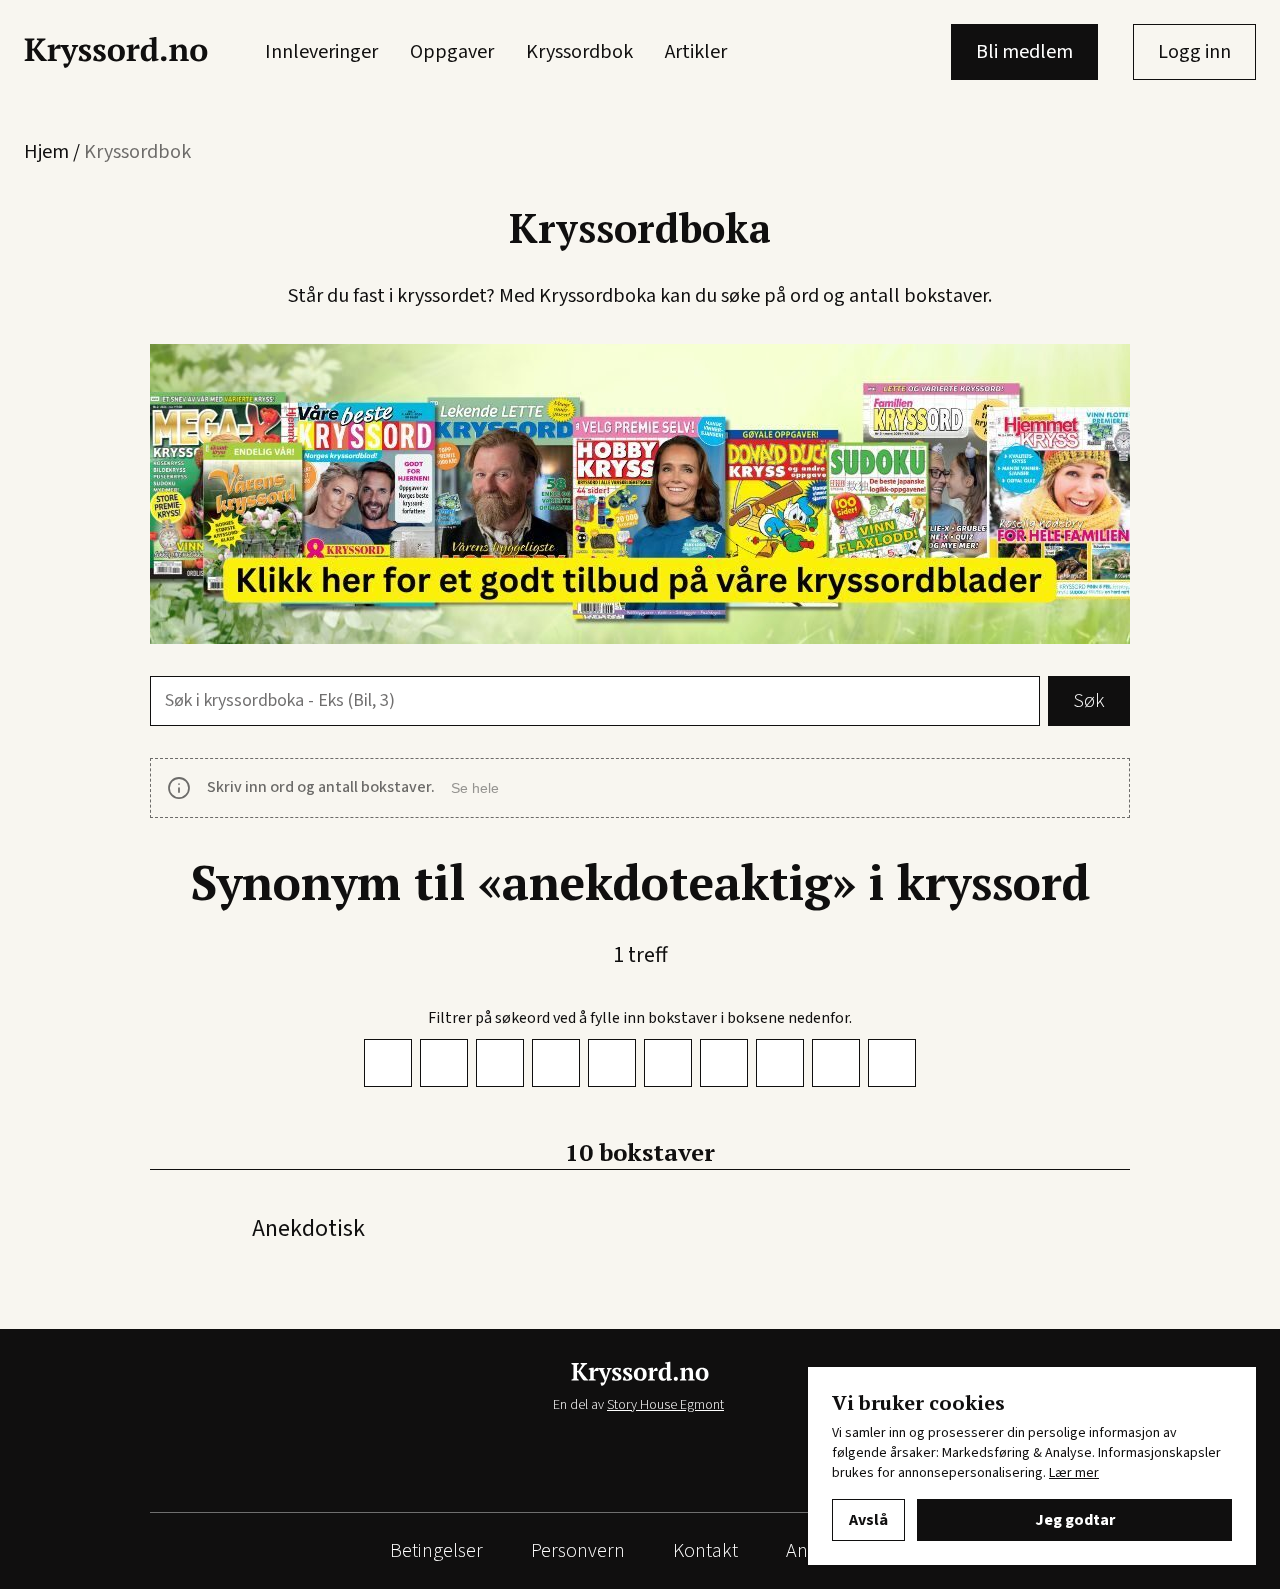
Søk (1089, 701)
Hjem (46, 152)
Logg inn (1194, 52)
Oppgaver (452, 52)
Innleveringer (321, 52)
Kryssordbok (579, 52)
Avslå (868, 1520)
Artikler (696, 52)
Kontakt (705, 1551)
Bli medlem (1024, 52)
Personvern (578, 1551)
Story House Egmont (665, 1405)
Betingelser (436, 1551)
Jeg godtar (1075, 1520)
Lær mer (1074, 1473)
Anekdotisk (308, 1228)
